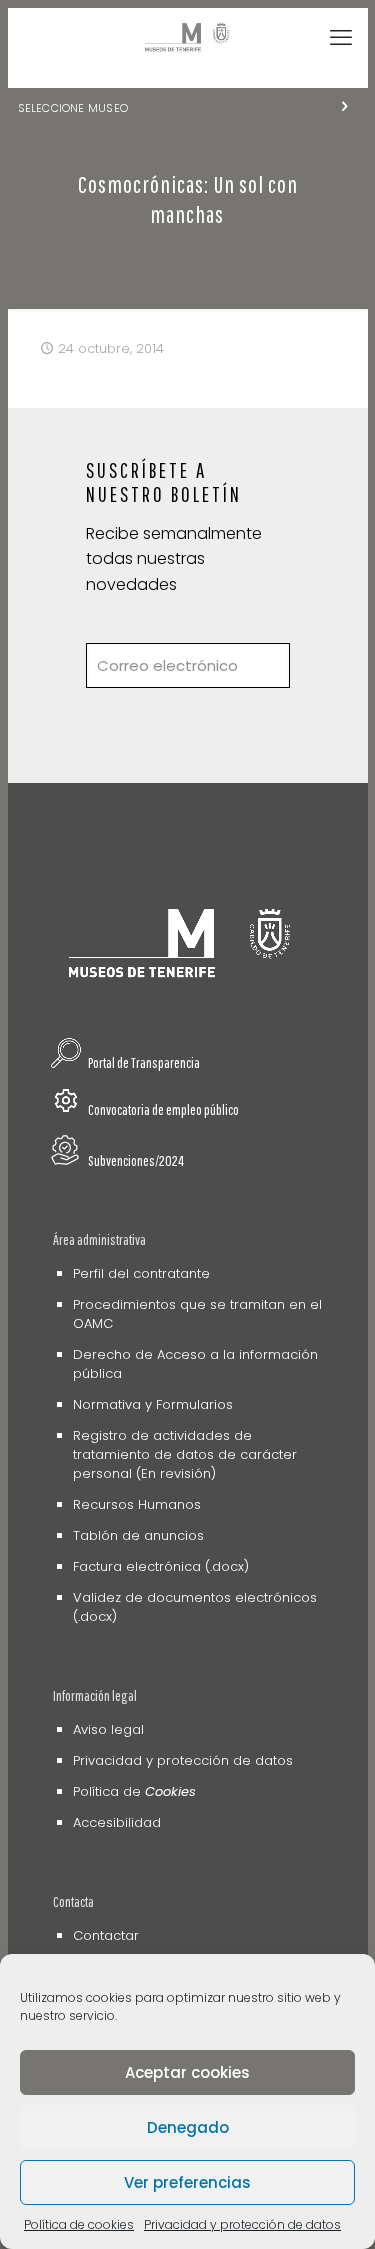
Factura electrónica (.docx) (161, 1566)
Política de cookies (79, 2224)
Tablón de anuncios (138, 1535)
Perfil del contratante (141, 1273)
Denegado (188, 2127)
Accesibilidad (117, 1822)
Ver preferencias (187, 2182)
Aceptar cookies (187, 2072)
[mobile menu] (341, 38)
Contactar (106, 1935)
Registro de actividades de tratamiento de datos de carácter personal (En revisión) (185, 1454)
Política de (134, 1791)
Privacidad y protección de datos (242, 2224)
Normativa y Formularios (153, 1404)
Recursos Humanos (137, 1504)
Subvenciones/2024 (136, 1160)
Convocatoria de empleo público (163, 1109)
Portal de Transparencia (144, 1062)
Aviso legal (108, 1729)
